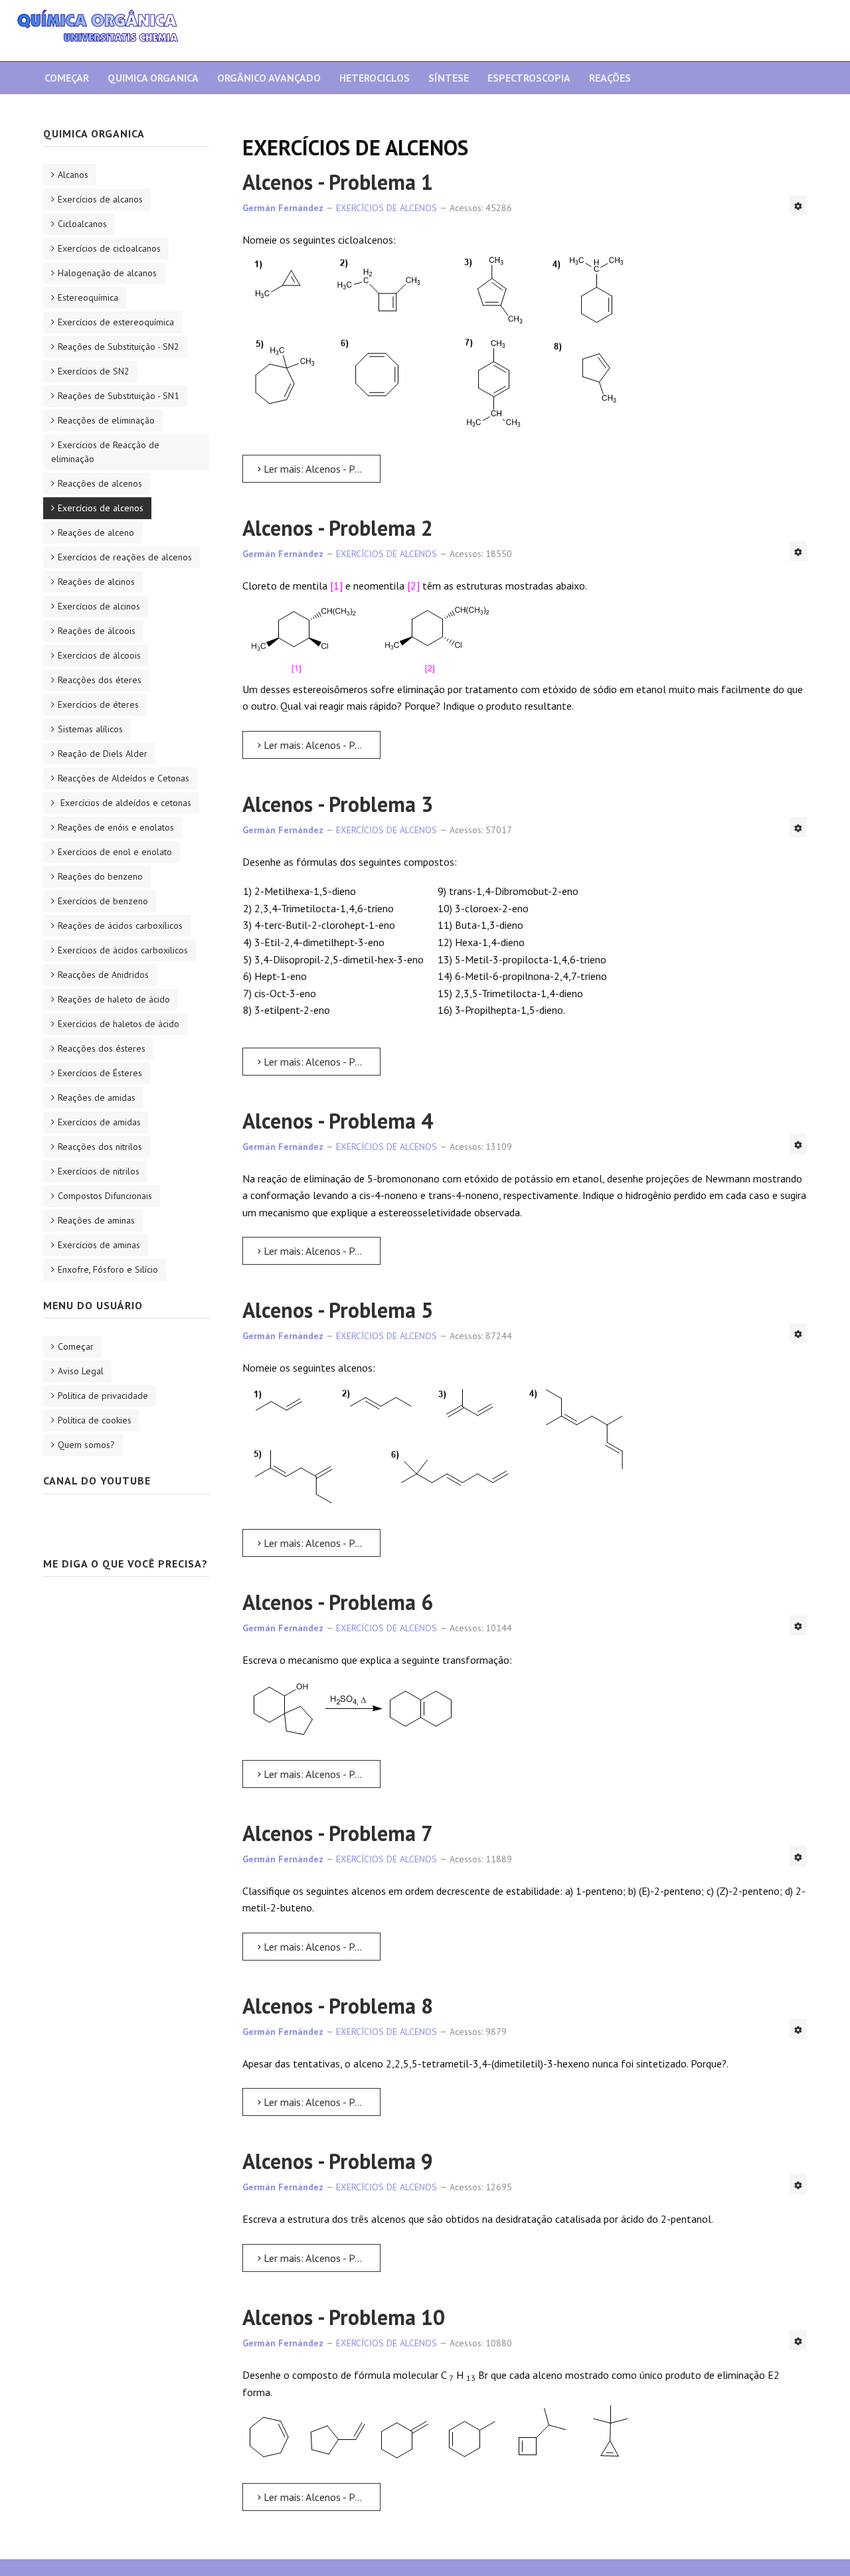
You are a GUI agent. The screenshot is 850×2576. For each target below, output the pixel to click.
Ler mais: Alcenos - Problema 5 (321, 1543)
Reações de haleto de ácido (114, 999)
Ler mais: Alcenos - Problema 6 (321, 1774)
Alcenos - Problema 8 (338, 2006)
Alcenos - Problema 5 (338, 1310)
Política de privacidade (103, 1396)
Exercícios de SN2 (94, 371)
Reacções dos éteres (100, 680)
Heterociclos (375, 78)
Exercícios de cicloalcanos (109, 248)
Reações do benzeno (100, 876)
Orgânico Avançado (269, 78)
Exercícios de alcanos (100, 199)
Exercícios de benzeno (103, 901)
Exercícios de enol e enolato (115, 852)
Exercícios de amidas (99, 1122)
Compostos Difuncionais (105, 1196)
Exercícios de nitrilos (99, 1171)
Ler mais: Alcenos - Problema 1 (321, 469)
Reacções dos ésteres (102, 1048)
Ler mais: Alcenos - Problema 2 (321, 745)
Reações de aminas (96, 1220)
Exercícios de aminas (99, 1245)
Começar (67, 78)
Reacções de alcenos (100, 483)
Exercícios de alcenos (101, 508)
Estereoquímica (88, 297)
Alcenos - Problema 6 (338, 1602)
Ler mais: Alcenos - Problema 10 (321, 2497)
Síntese (449, 78)
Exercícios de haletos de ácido (119, 1024)
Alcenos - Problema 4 (338, 1121)
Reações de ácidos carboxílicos (120, 926)
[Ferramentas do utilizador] (798, 205)
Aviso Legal (81, 1371)
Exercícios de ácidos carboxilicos (123, 950)
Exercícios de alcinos (99, 606)
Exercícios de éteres (98, 704)
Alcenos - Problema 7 (338, 1833)
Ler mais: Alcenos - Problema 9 (321, 2258)
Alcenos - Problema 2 (338, 528)
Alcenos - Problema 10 (344, 2317)
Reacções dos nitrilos (100, 1147)
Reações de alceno (96, 532)
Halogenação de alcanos (107, 273)
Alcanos (73, 175)
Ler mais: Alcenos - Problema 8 (321, 2102)
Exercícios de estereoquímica (116, 322)
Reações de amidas (97, 1097)
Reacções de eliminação (106, 420)
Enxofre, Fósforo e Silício (108, 1269)
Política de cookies (95, 1420)
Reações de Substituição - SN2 (119, 347)
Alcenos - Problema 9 (338, 2161)
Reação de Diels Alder (103, 754)
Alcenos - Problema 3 (338, 804)
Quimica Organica (153, 78)
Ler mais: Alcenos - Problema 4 (321, 1251)
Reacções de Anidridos (103, 975)
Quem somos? (86, 1445)
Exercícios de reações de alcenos (125, 557)
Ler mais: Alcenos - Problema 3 (321, 1062)
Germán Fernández (283, 208)
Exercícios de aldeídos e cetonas (125, 803)
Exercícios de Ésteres (100, 1073)
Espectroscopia (529, 78)
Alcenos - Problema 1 (338, 182)
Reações (610, 78)
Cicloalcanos (82, 224)
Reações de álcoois (97, 631)
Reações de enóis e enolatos (116, 827)
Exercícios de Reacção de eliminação (105, 452)
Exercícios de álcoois (99, 655)
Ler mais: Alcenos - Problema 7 (321, 1947)
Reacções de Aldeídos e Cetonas (124, 778)
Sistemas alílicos (90, 729)
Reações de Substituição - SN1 (119, 396)
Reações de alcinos (96, 582)
